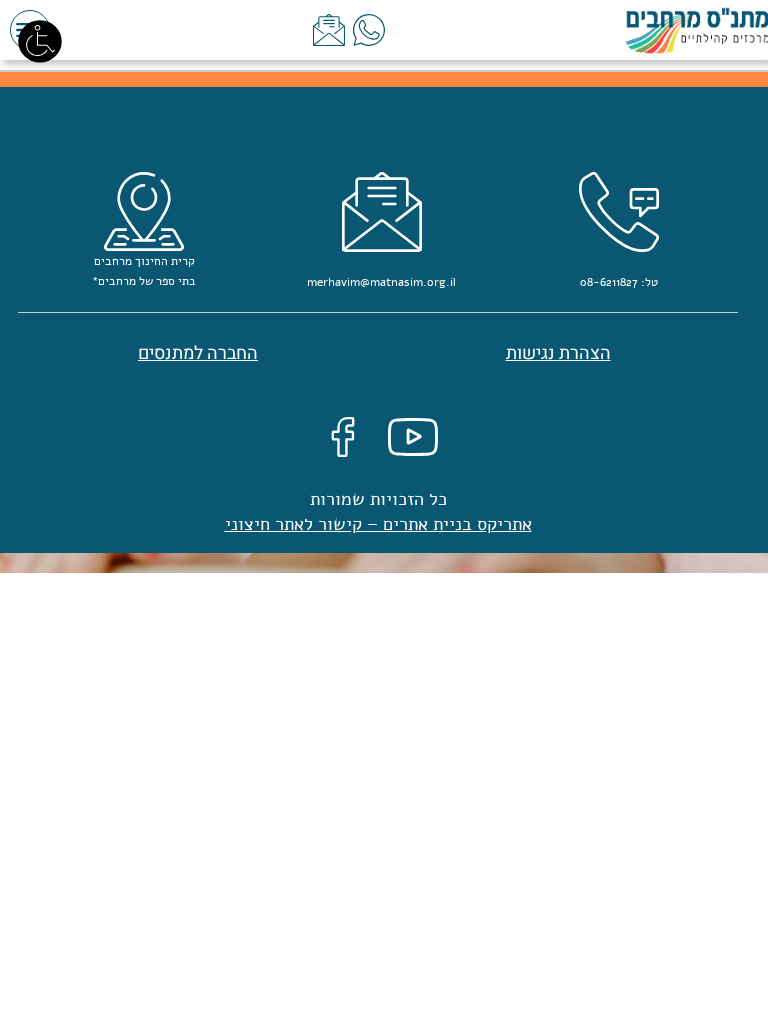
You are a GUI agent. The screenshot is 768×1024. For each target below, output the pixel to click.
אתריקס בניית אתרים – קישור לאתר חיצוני (378, 524)
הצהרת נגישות (558, 353)
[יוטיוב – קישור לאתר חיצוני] (413, 435)
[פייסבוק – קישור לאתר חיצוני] (343, 435)
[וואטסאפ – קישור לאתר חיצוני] (369, 29)
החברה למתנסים (198, 353)
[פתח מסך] (40, 40)
